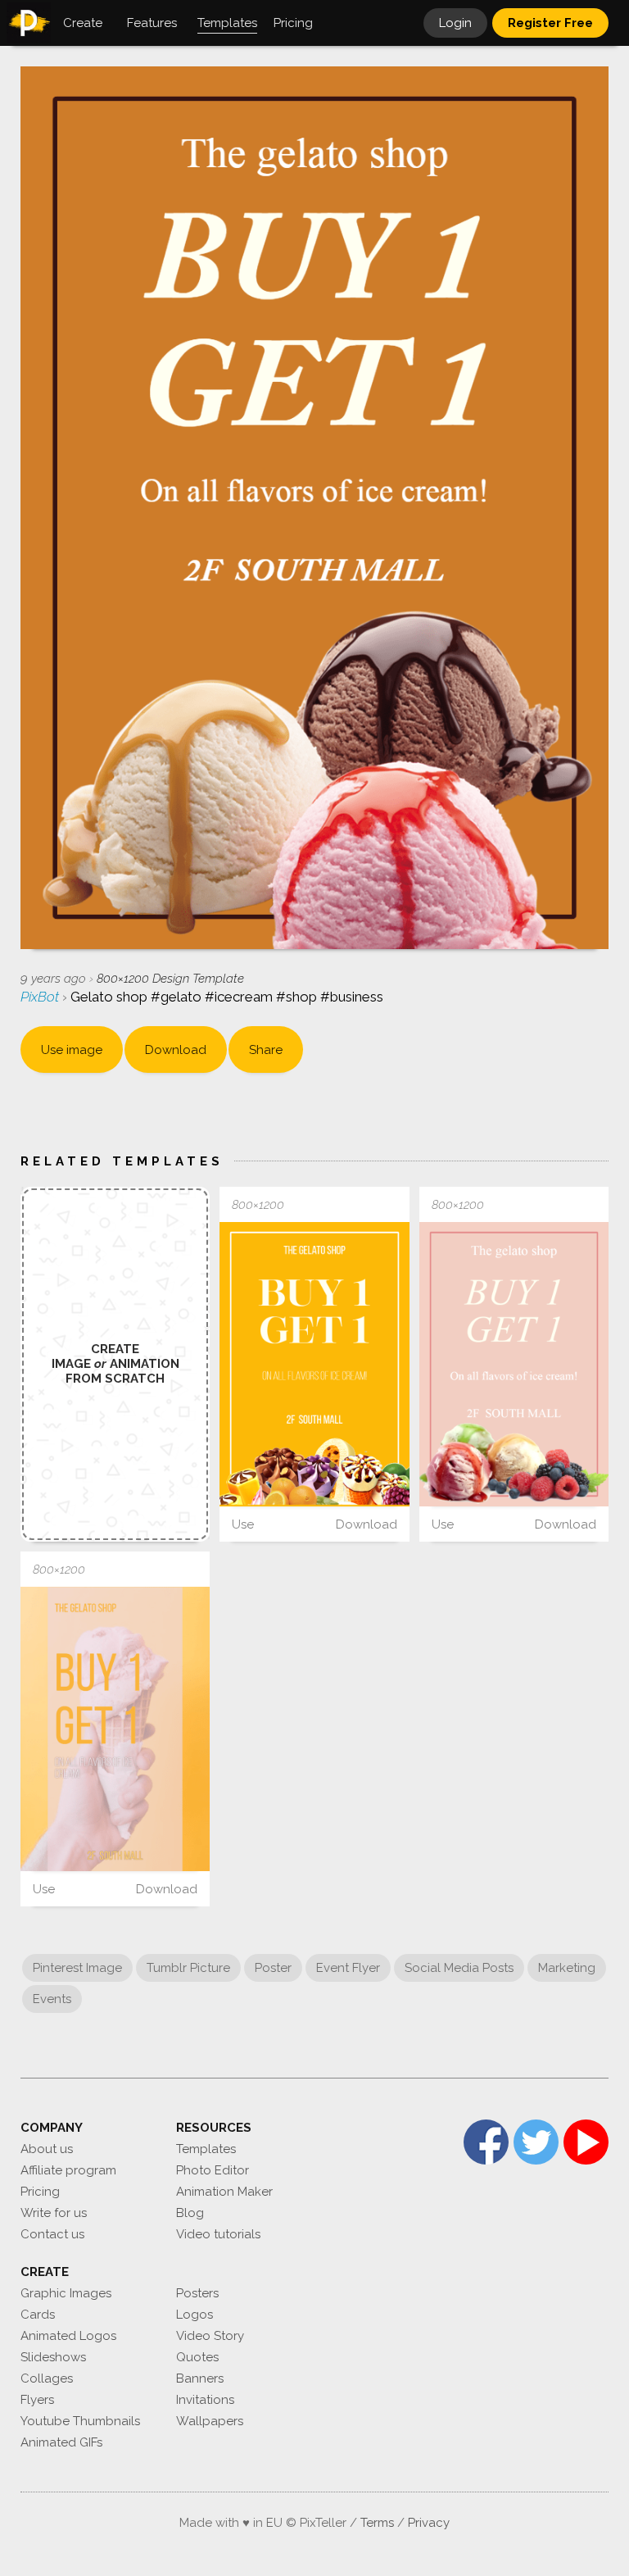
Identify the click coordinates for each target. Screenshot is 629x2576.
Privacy (429, 2523)
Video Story (210, 2336)
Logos (195, 2315)
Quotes (197, 2357)
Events (52, 1999)
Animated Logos (68, 2336)
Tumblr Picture (188, 1968)
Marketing (567, 1968)
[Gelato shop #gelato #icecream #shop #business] (314, 1364)
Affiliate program (68, 2170)
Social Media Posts (459, 1968)
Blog (190, 2213)
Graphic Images (66, 2293)
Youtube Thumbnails (80, 2421)
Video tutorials (218, 2234)
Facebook (486, 2142)
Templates (206, 2149)
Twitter (536, 2142)
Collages (47, 2378)
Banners (200, 2378)
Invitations (205, 2400)
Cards (38, 2315)
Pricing (40, 2192)
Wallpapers (210, 2421)
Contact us (52, 2234)
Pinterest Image (77, 1968)
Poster (273, 1968)
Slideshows (53, 2357)
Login (455, 23)
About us (47, 2149)
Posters (197, 2293)
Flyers (37, 2400)
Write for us (54, 2213)
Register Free (550, 23)
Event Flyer (348, 1968)
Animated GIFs (61, 2442)
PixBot (41, 997)
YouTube (586, 2142)
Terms (377, 2523)
